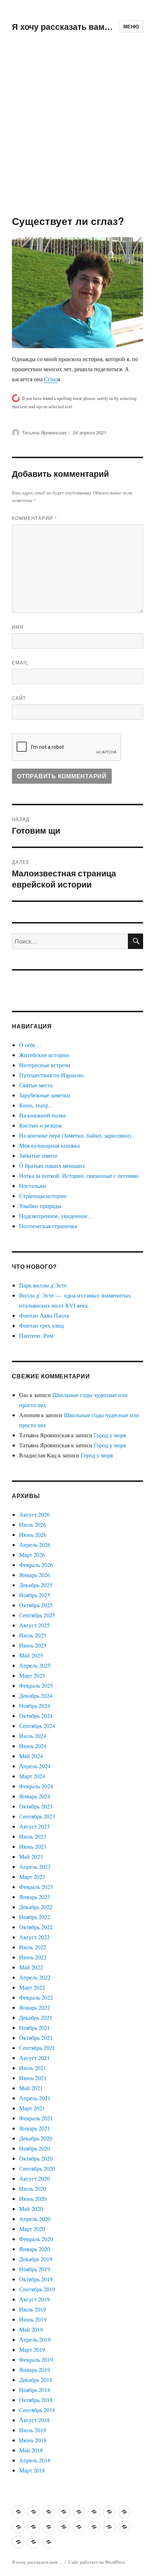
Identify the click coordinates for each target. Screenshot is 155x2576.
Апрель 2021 (35, 2098)
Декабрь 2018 (36, 2380)
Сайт (19, 698)
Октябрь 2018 (36, 2400)
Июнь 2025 (33, 1645)
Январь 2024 (35, 1796)
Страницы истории (43, 1196)
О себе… (30, 1045)
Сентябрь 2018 (37, 2410)
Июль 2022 (33, 1947)
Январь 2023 (35, 1897)
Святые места (36, 1085)
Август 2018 (34, 2420)
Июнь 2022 (33, 1957)
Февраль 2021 (36, 2118)
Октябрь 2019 (36, 2279)
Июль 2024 (33, 1736)
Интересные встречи (45, 1065)
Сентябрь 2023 (37, 1816)
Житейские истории (44, 1055)
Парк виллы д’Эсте (43, 1285)
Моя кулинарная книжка (49, 1145)
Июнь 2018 (33, 2440)
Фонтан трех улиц (41, 1325)
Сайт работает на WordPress (97, 2562)
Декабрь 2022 (36, 1907)
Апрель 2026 (35, 1545)
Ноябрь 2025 (35, 1595)
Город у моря (110, 1435)
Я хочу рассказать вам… (62, 26)
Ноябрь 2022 (35, 1917)
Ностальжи (33, 1186)
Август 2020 (34, 2178)
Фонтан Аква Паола (44, 1315)
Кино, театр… (37, 1105)
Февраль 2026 (36, 1565)
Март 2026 (32, 1555)
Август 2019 (34, 2299)
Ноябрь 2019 (35, 2269)
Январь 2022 (35, 2007)
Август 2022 (34, 1937)
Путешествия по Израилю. (52, 1075)
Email (20, 662)
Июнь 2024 (33, 1746)
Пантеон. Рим (36, 1335)
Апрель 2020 (35, 2219)
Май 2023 (31, 1856)
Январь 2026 (35, 1575)
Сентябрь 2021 (37, 2048)
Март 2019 (32, 2349)
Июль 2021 (33, 2068)
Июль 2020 (33, 2188)
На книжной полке (43, 1115)
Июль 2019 (33, 2309)
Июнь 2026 (33, 1534)
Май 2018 (31, 2450)
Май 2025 (31, 1655)
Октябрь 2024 (36, 1716)
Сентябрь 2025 (37, 1615)
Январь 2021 (35, 2128)
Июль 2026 (33, 1524)
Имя (18, 627)
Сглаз (51, 379)
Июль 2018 (33, 2430)
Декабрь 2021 (36, 2017)
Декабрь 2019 (36, 2259)
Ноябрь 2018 (35, 2390)
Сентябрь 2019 (37, 2289)
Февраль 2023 (36, 1887)
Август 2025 (34, 1625)
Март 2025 (32, 1675)
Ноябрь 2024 (35, 1706)
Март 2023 (32, 1877)
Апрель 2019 (35, 2339)
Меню (131, 26)
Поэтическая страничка (48, 1226)
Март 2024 (32, 1776)
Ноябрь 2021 (35, 2027)
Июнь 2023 (33, 1846)
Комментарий (35, 518)
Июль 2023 (33, 1836)
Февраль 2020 (36, 2239)
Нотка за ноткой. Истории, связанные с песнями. (79, 1176)
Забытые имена (38, 1155)
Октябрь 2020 (36, 2158)
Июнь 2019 (33, 2319)
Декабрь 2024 (36, 1695)
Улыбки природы (40, 1206)
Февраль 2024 (36, 1786)
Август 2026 (34, 1514)
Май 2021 (31, 2088)
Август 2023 (34, 1826)
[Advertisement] (77, 134)
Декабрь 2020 (36, 2138)
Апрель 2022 (35, 1977)
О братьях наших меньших (52, 1165)
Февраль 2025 (36, 1685)
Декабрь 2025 (36, 1585)
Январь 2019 (35, 2370)
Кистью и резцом (40, 1125)
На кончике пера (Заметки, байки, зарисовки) (75, 1135)
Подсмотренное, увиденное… (56, 1216)
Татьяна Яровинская (44, 432)
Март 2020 (32, 2229)
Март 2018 (32, 2470)
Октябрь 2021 (36, 2038)
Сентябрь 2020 (37, 2168)
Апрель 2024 (35, 1766)
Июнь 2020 (33, 2199)
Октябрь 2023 (36, 1806)
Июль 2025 (33, 1635)
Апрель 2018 (35, 2460)
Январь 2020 (35, 2249)
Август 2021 (34, 2058)
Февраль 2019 (36, 2360)
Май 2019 (31, 2329)
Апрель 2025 (35, 1665)
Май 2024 (31, 1756)
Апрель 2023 (35, 1867)
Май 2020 (31, 2209)
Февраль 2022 (36, 1997)
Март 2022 (32, 1987)
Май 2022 (31, 1967)
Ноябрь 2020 (35, 2148)
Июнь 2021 (33, 2078)
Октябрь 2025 (36, 1605)
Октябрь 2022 (36, 1927)
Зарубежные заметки (45, 1095)
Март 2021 (32, 2108)
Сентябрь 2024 (37, 1726)
